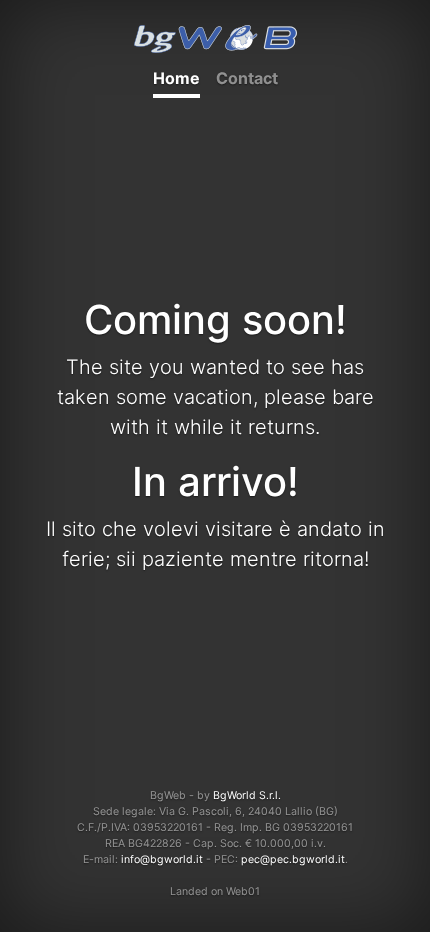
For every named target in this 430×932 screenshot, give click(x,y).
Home (176, 78)
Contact (247, 78)
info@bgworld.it (162, 859)
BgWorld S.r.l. (247, 795)
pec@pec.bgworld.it (293, 859)
